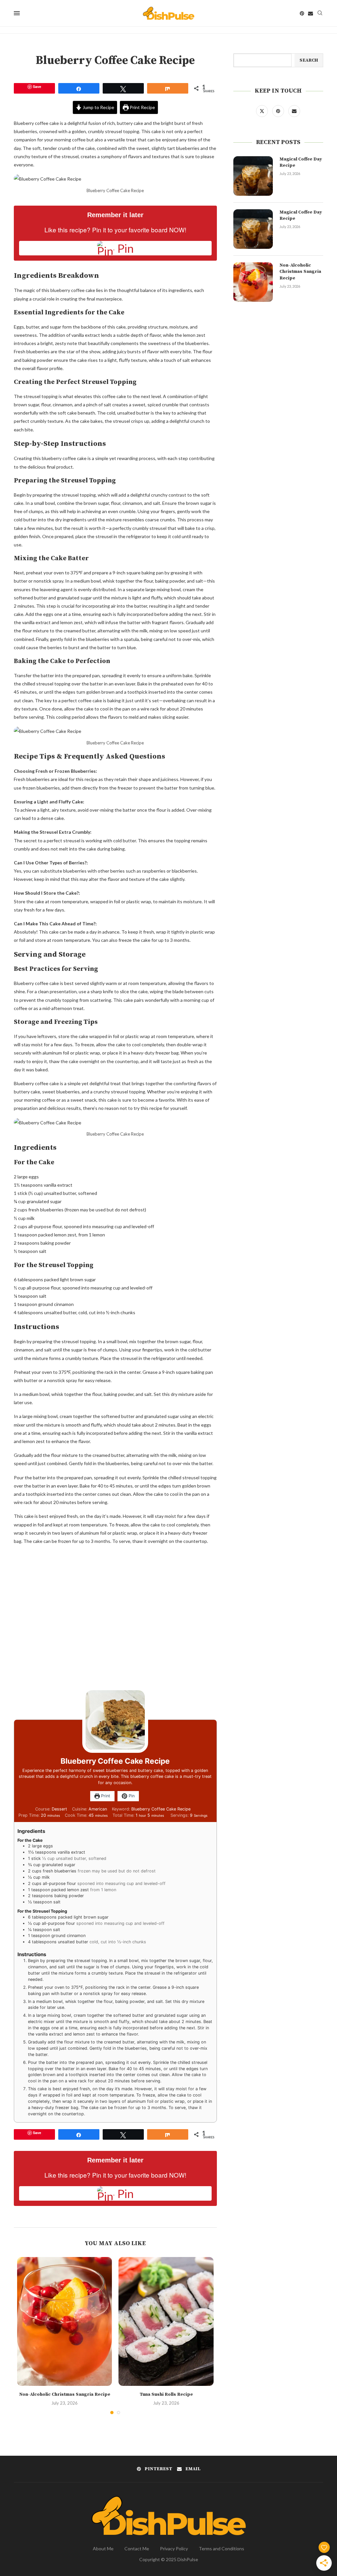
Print (105, 1796)
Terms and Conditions (221, 2548)
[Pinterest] (302, 13)
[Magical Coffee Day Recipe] (253, 176)
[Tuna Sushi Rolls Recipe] (166, 2321)
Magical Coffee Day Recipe (301, 162)
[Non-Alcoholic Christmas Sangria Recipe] (65, 2321)
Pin (131, 1796)
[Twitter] (262, 111)
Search (309, 60)
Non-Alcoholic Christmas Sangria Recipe (65, 2394)
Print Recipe (142, 107)
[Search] (320, 13)
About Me (103, 2548)
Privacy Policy (174, 2548)
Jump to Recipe (98, 107)
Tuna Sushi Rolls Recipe (166, 2394)
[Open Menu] (17, 13)
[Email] (311, 13)
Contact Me (137, 2548)
